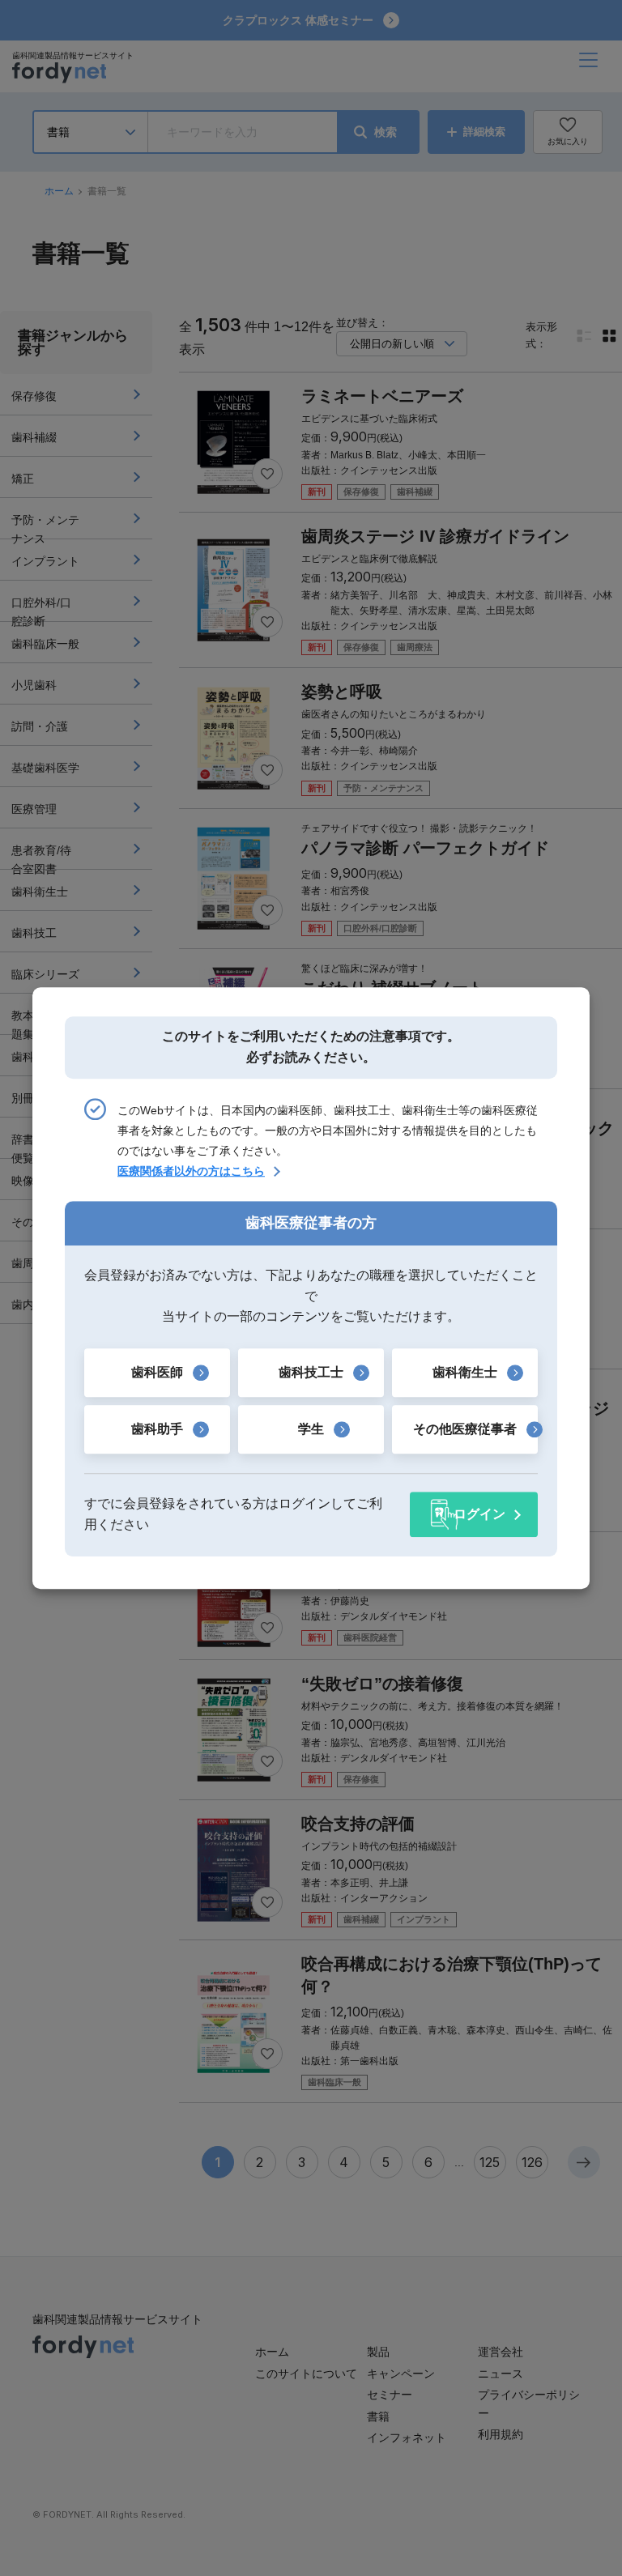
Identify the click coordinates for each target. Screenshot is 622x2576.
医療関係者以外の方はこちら (191, 1171)
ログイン (479, 1514)
